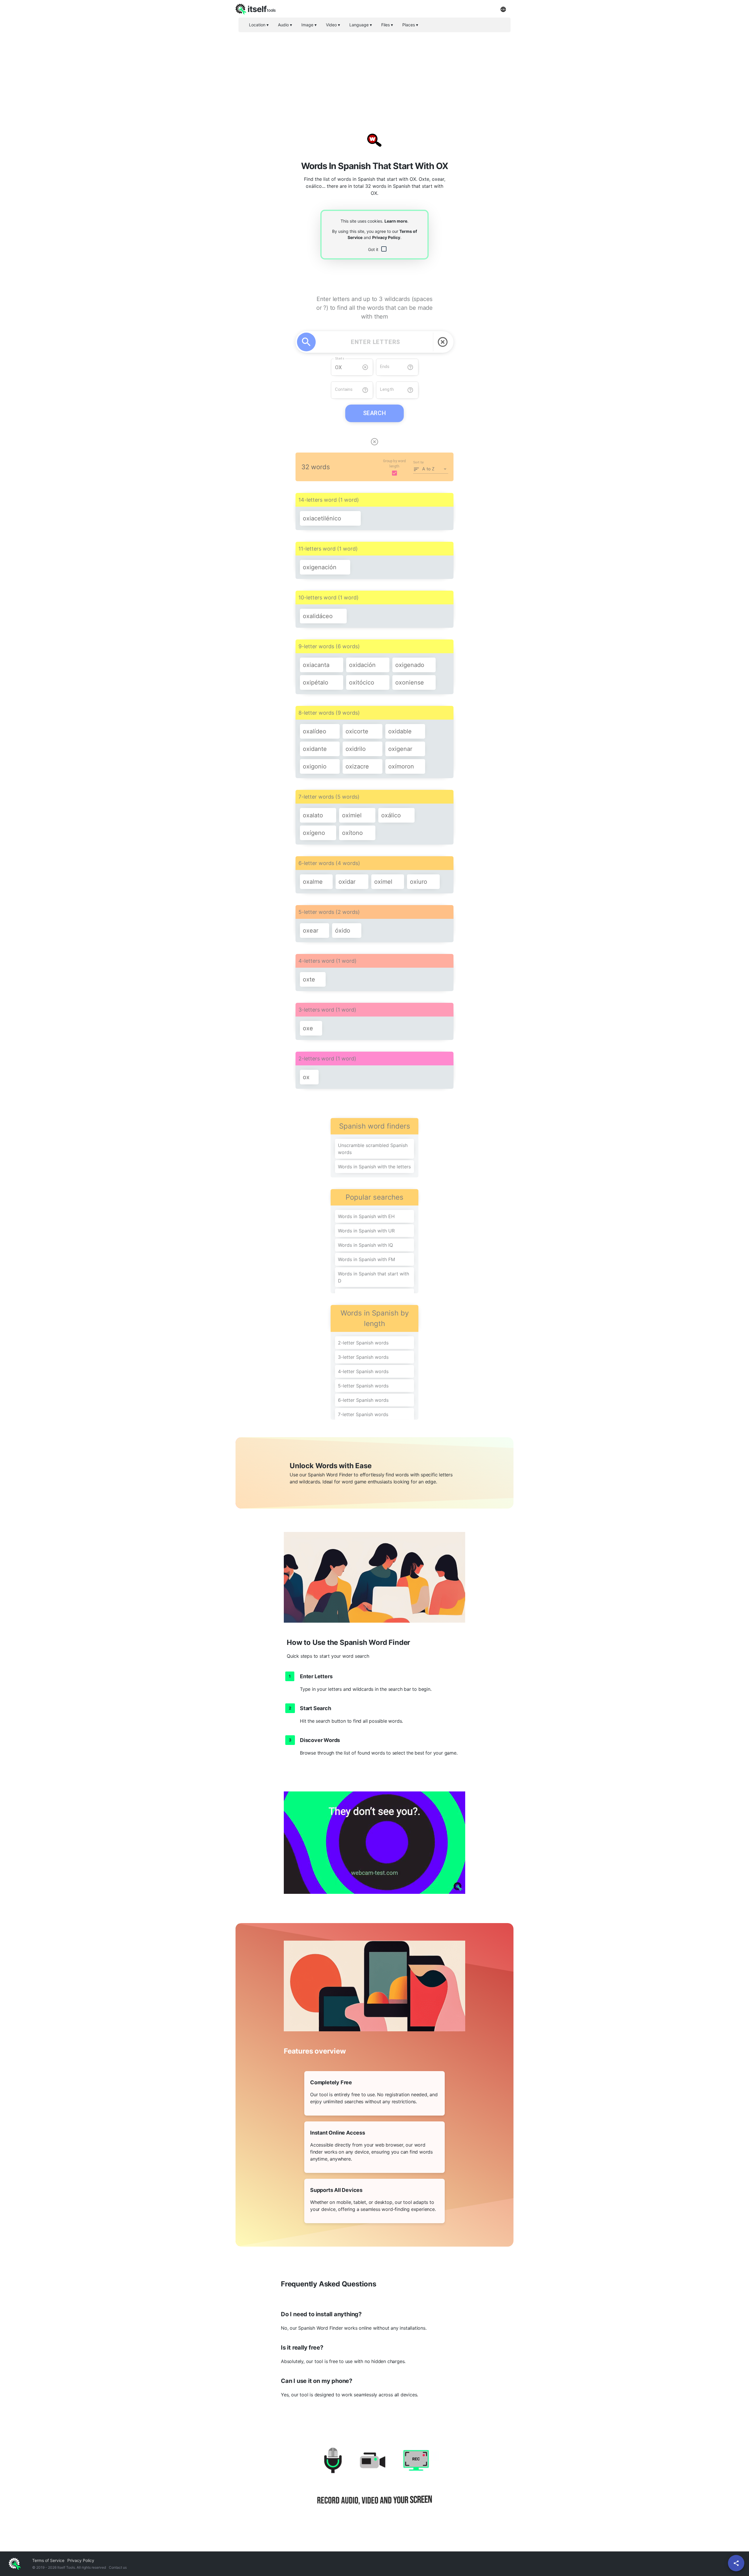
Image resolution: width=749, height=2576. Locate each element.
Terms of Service (48, 2560)
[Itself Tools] (374, 2483)
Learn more (396, 221)
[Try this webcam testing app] (374, 1843)
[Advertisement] (374, 78)
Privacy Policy (386, 237)
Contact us (118, 2567)
